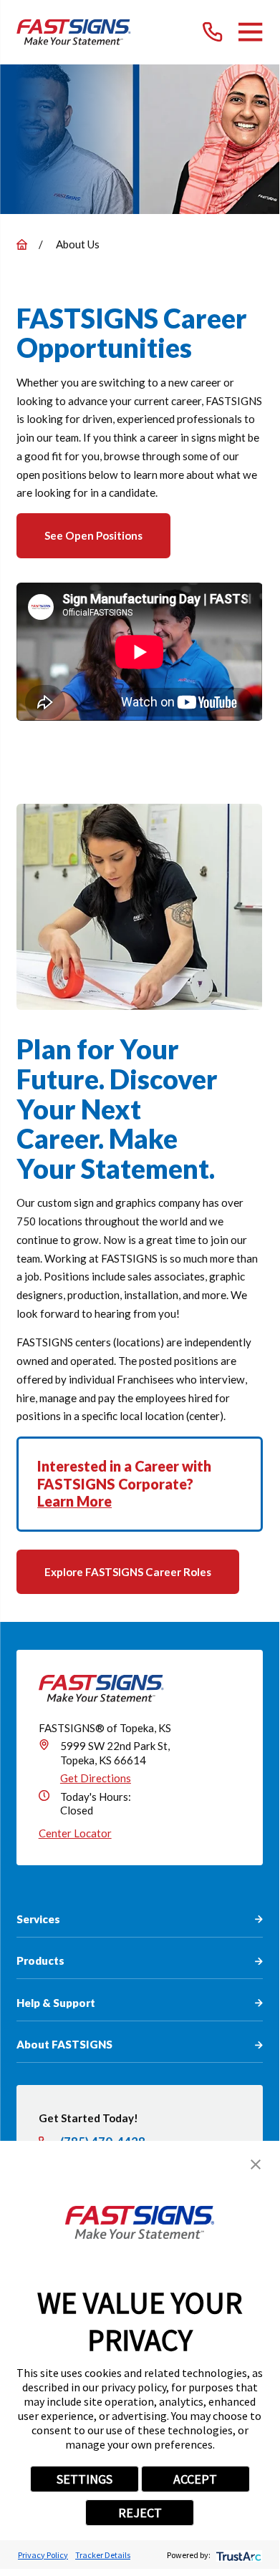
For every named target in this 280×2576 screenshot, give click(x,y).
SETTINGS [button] (85, 2479)
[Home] (74, 32)
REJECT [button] (140, 2513)
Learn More (74, 1501)
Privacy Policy (43, 2555)
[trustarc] (237, 2555)
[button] (256, 2164)
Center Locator (75, 1833)
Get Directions (96, 1778)
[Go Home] (22, 244)
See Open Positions (93, 535)
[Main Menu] (250, 32)
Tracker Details (103, 2555)
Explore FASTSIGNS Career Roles (128, 1572)
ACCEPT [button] (195, 2479)
